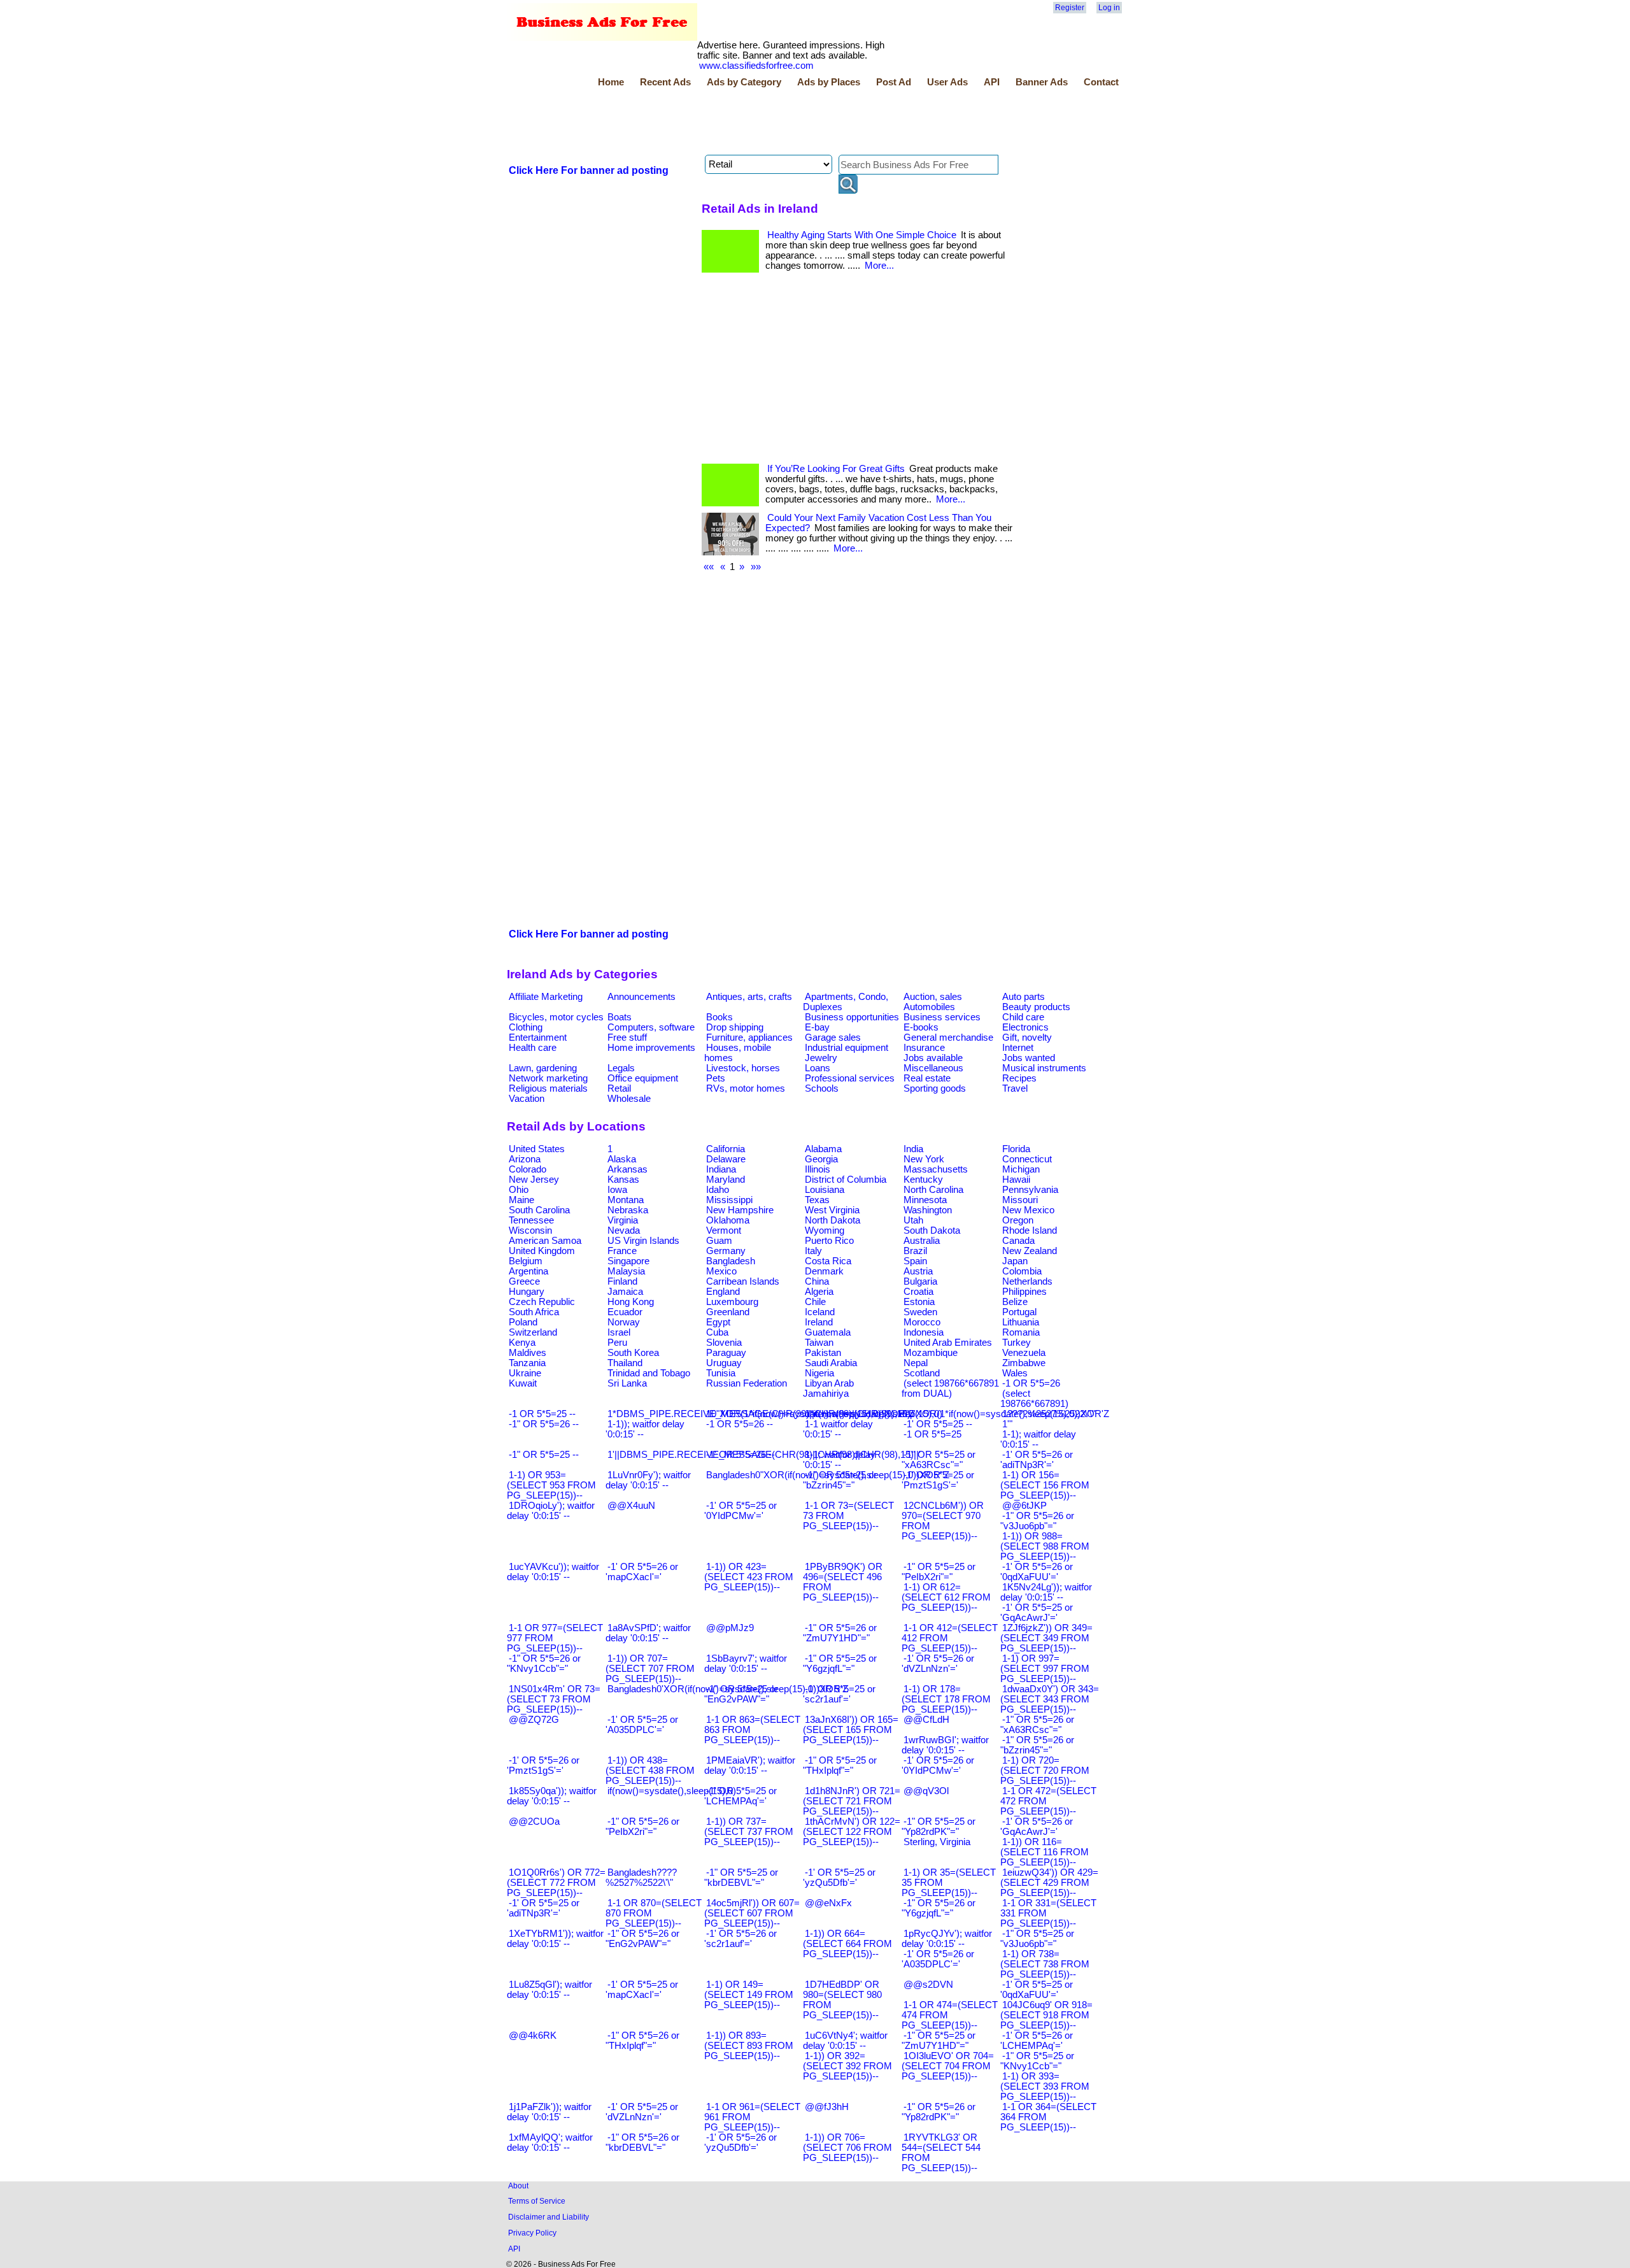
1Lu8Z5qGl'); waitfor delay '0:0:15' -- (549, 1990)
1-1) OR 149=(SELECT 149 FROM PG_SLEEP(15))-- (749, 1995)
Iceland (820, 1312)
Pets (716, 1078)
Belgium (526, 1261)
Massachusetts (936, 1169)
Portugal (1019, 1312)
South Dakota (932, 1230)
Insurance (924, 1048)
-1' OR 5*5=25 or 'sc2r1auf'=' (839, 1694)
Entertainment (538, 1038)
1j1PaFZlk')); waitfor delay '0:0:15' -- (549, 2112)
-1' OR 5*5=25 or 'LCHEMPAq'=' (741, 1796)
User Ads (947, 82)
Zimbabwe (1024, 1363)
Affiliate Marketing (546, 997)
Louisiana (825, 1190)
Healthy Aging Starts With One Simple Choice (862, 235)
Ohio (519, 1190)
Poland (523, 1322)
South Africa (534, 1312)
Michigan (1021, 1169)
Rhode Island (1030, 1230)
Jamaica (625, 1292)
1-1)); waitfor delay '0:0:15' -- (645, 1429)
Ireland (819, 1322)
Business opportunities (852, 1017)
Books (719, 1017)
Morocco (922, 1322)
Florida (1016, 1149)
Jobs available (933, 1058)
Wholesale (629, 1099)
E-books (921, 1027)
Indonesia (924, 1332)
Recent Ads (665, 82)
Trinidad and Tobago (649, 1373)
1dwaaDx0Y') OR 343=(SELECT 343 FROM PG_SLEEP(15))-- (1050, 1699)
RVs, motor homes (746, 1088)
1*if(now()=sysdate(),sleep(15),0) (874, 1414)
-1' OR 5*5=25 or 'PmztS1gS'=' (938, 1480)
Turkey (1017, 1343)
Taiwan (819, 1343)
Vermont (724, 1230)
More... (879, 266)
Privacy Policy (532, 2233)
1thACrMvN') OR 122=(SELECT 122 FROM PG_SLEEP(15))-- (852, 1832)
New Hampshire (740, 1210)
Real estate (927, 1078)
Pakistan (823, 1353)
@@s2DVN (928, 1985)
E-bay (817, 1027)
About (518, 2186)
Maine (521, 1200)
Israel (619, 1332)
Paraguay (726, 1353)
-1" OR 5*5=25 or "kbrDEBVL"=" (741, 1878)
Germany (726, 1251)
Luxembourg (732, 1302)
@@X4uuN (631, 1506)
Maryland (726, 1180)
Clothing (526, 1027)
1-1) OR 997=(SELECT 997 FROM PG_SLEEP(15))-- (1045, 1669)
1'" (1007, 1424)
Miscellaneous (933, 1068)
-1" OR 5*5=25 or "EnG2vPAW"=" (741, 1694)
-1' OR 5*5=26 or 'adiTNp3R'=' (1037, 1460)
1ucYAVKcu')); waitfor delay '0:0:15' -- (553, 1572)
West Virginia (832, 1210)
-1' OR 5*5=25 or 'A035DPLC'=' (642, 1725)
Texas (817, 1200)
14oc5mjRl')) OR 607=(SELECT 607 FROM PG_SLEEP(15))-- (752, 1913)
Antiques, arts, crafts (749, 997)
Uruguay (724, 1363)
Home (611, 82)
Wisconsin (530, 1230)
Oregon (1018, 1220)
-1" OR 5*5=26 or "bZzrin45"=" (1037, 1745)
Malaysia (626, 1271)
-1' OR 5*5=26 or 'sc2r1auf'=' (741, 1939)
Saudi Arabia (831, 1363)
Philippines (1024, 1292)
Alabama (823, 1149)
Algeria (819, 1292)
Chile (815, 1302)
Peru (617, 1343)
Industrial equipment (847, 1048)
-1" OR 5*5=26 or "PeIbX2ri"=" (642, 1827)
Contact (1101, 82)
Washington (928, 1210)
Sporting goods (935, 1088)
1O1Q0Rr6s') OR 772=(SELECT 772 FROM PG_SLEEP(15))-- (556, 1883)
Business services (942, 1017)
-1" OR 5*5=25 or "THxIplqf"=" (840, 1765)
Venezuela (1024, 1353)
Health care (533, 1048)
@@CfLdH (926, 1720)
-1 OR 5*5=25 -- (542, 1414)
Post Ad (894, 82)
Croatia (918, 1292)
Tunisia (721, 1373)
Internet (1018, 1048)
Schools (822, 1088)
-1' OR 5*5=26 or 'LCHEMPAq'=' (1037, 2041)
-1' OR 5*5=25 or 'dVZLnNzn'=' (642, 2112)
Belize (1015, 1302)
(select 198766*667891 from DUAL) (950, 1388)
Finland (622, 1281)
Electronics (1025, 1027)
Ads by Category (744, 82)
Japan (1015, 1261)
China (817, 1281)
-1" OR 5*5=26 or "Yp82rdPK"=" (939, 2112)
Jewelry (821, 1058)
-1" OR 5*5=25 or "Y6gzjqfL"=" (840, 1664)
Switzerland (533, 1332)
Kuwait (523, 1383)
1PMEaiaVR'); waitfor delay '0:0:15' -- (750, 1765)
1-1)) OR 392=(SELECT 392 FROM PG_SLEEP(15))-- (847, 2066)
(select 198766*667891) (1034, 1399)
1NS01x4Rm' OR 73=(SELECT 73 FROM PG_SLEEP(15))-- (554, 1699)
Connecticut (1027, 1159)
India (913, 1149)
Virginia (623, 1220)
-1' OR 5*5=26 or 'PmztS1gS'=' (543, 1765)
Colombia (1022, 1271)
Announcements (641, 997)
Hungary (527, 1292)
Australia (922, 1241)
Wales (1015, 1373)
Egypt (718, 1322)
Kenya (522, 1343)
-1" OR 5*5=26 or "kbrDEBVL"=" (642, 2143)
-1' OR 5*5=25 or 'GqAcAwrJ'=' (1037, 1613)
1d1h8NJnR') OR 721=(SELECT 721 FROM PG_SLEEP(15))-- (852, 1801)
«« (709, 567)
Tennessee (531, 1220)
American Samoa (545, 1241)
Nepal (916, 1363)
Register (1070, 8)
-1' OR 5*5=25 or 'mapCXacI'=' (642, 1990)
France (622, 1251)
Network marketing (548, 1078)
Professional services (850, 1078)
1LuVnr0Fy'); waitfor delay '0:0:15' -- (648, 1480)
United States (537, 1149)
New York (924, 1159)
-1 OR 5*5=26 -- (740, 1424)
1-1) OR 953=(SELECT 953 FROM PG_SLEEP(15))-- (551, 1485)
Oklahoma (728, 1220)
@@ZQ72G (534, 1720)
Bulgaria (920, 1281)
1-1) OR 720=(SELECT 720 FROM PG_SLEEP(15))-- (1045, 1771)
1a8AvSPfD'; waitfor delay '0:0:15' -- (648, 1633)
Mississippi (729, 1200)
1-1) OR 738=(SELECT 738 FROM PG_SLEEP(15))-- (1045, 1964)
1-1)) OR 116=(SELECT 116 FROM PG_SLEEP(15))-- (1045, 1852)
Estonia (919, 1302)
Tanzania (527, 1363)
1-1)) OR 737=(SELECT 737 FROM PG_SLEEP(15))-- (749, 1832)
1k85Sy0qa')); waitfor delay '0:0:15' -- (552, 1796)
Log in (1109, 8)
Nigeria (819, 1373)
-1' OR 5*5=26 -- (741, 1455)
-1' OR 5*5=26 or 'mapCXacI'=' (642, 1572)
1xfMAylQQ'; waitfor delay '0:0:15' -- (550, 2143)
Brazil (915, 1251)
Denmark (824, 1271)
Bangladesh (731, 1261)
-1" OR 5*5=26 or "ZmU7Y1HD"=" (840, 1633)
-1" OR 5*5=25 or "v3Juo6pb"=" (1037, 1939)
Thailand (625, 1363)
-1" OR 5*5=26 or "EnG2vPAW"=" (642, 1939)
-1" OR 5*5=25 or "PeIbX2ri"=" (939, 1572)
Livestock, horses (743, 1068)
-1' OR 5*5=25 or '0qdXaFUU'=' (1037, 1990)
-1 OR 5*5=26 (1031, 1383)
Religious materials (548, 1088)
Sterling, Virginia (937, 1842)
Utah (913, 1220)
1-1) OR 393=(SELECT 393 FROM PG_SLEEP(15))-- (1045, 2086)
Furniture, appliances (749, 1038)
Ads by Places (829, 82)
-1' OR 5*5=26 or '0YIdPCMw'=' (938, 1765)
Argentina (528, 1271)
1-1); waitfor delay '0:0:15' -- (1038, 1439)
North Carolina (933, 1190)
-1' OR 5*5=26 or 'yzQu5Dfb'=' (741, 2143)
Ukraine (525, 1373)
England (723, 1292)
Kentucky (923, 1180)
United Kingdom (542, 1251)
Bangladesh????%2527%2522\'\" (641, 1878)
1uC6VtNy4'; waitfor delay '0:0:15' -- (845, 2041)
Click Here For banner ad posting (589, 170)
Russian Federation (747, 1383)
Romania (1021, 1332)
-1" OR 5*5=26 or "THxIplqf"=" (642, 2041)
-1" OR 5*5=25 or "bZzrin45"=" (840, 1480)
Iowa (617, 1190)
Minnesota (925, 1200)
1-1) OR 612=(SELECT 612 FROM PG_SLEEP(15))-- (946, 1597)
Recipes (1019, 1078)
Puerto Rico (829, 1241)
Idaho (718, 1190)
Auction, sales (933, 997)
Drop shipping (735, 1027)
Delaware (726, 1159)
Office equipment (643, 1078)
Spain (915, 1261)
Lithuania (1021, 1322)
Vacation (527, 1099)
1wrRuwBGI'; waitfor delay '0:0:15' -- (945, 1745)
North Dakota (833, 1220)
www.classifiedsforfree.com (756, 66)
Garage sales (833, 1038)
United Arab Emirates (948, 1343)
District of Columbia (846, 1180)
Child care (1023, 1017)
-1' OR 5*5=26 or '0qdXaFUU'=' (1037, 1572)
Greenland (728, 1312)
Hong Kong (631, 1302)
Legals (621, 1068)
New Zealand (1030, 1251)
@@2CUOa (534, 1822)
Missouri (1020, 1200)
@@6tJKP (1024, 1506)
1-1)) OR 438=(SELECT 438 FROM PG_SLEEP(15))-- (650, 1771)
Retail (619, 1088)
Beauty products (1036, 1007)
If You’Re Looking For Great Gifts (836, 469)
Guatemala (828, 1332)
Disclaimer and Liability (549, 2217)
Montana (626, 1200)
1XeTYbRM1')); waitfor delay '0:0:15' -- (555, 1939)
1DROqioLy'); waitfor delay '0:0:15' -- (551, 1511)
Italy (813, 1251)
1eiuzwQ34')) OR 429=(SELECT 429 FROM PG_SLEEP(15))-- (1049, 1883)
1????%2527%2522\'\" (1049, 1414)
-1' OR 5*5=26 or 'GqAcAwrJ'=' (1037, 1827)
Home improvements (651, 1048)
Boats (620, 1017)
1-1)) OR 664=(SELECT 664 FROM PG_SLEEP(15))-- (847, 1944)
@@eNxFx (828, 1903)
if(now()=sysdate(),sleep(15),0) (672, 1791)
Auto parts (1024, 997)
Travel (1015, 1088)
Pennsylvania (1030, 1190)
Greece (524, 1281)
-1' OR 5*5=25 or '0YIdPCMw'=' (741, 1511)
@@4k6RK (533, 2036)
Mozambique (931, 1353)
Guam (719, 1241)
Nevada (624, 1230)
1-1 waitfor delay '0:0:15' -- (838, 1429)
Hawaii (1016, 1180)
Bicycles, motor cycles (556, 1017)
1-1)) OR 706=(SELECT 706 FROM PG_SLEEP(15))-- (847, 2148)
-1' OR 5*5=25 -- (938, 1424)
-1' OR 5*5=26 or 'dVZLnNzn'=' (938, 1664)
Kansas (623, 1180)
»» (756, 567)
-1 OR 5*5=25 (932, 1434)
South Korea (633, 1353)
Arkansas (627, 1169)
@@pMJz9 (730, 1628)
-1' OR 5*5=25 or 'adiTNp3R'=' (543, 1908)
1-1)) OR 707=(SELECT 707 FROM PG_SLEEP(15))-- (650, 1669)
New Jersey (534, 1180)
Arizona (525, 1159)
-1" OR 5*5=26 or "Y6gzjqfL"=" (939, 1908)
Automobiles (929, 1007)
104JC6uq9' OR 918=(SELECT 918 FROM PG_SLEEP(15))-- (1046, 2015)
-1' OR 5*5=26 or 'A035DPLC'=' (938, 1959)
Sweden (920, 1312)
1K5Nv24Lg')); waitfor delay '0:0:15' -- (1046, 1592)
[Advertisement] (739, 123)
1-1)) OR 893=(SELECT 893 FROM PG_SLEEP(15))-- (749, 2046)
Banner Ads (1042, 82)
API (992, 82)
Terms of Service (537, 2201)
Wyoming (825, 1230)
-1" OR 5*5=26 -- (544, 1424)
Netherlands (1027, 1281)
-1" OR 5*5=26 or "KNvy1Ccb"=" (544, 1664)
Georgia (821, 1159)
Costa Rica (828, 1261)
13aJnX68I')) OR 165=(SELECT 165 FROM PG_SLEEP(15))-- (851, 1730)
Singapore (628, 1261)
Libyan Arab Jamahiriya (828, 1388)
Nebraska (628, 1210)
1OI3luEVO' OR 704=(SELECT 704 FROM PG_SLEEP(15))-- (948, 2066)
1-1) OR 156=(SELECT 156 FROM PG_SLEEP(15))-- (1045, 1485)
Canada (1018, 1241)
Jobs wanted (1029, 1058)
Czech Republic (542, 1302)
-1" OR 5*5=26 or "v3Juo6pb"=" (1037, 1521)
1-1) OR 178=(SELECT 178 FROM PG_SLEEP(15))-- (946, 1699)
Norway (624, 1322)
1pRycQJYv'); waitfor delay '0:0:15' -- (947, 1939)
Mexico (721, 1271)
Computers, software (651, 1027)
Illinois (818, 1169)
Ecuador (625, 1312)
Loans (818, 1068)
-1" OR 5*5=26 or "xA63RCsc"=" (1037, 1725)
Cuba (717, 1332)
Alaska (622, 1159)
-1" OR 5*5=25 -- (544, 1455)
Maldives (528, 1353)
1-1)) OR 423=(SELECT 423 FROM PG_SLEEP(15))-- (749, 1577)
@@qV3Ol (926, 1791)
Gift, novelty (1027, 1038)
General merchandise (948, 1038)
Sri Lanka (627, 1383)
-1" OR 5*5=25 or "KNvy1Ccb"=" (1037, 2061)
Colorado (528, 1169)
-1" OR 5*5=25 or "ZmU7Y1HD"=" (939, 2041)
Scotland (922, 1373)
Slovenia (724, 1343)
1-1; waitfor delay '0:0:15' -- (839, 1460)
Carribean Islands (743, 1281)
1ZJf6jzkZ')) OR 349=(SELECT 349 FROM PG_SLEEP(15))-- (1046, 1638)
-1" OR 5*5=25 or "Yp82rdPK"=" (939, 1827)
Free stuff (627, 1038)
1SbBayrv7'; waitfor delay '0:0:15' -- (746, 1664)
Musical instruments (1044, 1068)
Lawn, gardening (543, 1068)
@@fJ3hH (827, 2107)
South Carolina (539, 1210)
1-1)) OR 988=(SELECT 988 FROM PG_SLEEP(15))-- (1045, 1546)
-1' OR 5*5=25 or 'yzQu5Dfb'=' (839, 1878)
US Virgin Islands (643, 1241)
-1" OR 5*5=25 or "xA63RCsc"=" (939, 1460)
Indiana (721, 1169)
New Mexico (1028, 1210)
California (726, 1149)
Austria (918, 1271)
